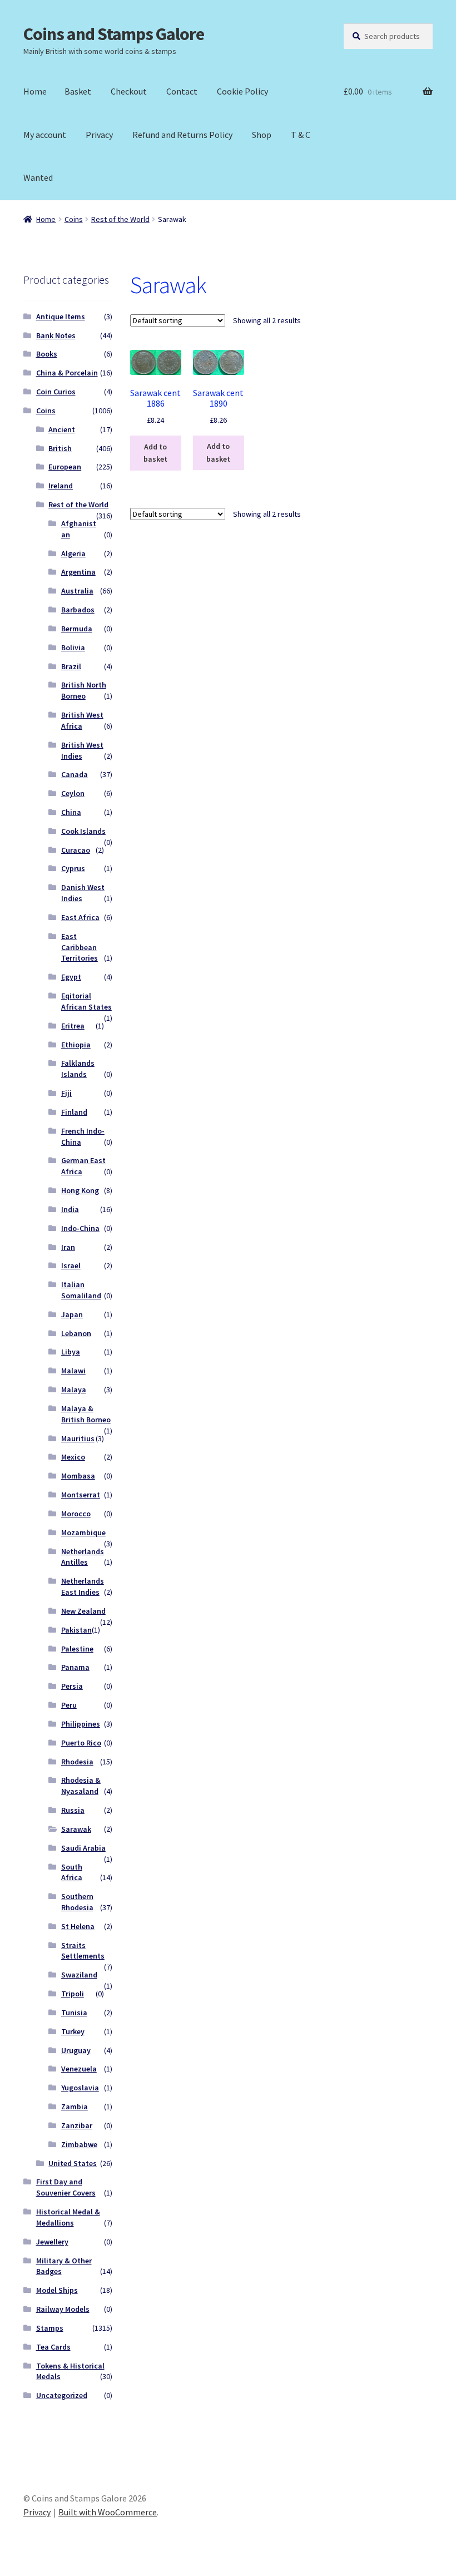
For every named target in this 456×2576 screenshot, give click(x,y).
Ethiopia (76, 1045)
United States (73, 2163)
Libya (71, 1352)
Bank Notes (56, 335)
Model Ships (57, 2290)
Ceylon (73, 793)
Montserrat (81, 1495)
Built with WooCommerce (108, 2512)
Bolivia (73, 647)
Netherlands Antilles (83, 1557)
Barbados (78, 610)
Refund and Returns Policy (182, 135)
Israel (71, 1265)
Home (35, 91)
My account (45, 135)
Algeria (73, 553)
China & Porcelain (67, 373)
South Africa (72, 1872)
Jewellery (52, 2242)
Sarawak (76, 1829)
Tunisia (74, 2013)
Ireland (61, 486)
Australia (77, 591)
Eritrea (73, 1026)
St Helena (78, 1926)
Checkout (129, 91)
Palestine (77, 1649)
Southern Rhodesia (77, 1902)
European (65, 467)
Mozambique (83, 1532)
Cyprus (73, 868)
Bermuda (77, 629)
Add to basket (155, 453)
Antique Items (61, 317)
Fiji (66, 1093)
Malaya (74, 1390)
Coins (74, 219)
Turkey (73, 2031)
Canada (75, 774)
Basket (78, 91)
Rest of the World (120, 219)
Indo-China (80, 1228)
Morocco (76, 1514)
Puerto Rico (81, 1743)
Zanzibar (77, 2125)
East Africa (80, 917)
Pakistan (76, 1630)
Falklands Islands (78, 1069)
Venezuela (79, 2069)
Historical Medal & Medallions (68, 2217)
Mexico (73, 1457)
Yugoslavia (80, 2088)
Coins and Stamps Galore (114, 34)
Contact (182, 91)
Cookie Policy (242, 91)
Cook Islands (83, 831)
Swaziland (79, 1975)
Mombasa (78, 1476)
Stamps (50, 2328)
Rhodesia (77, 1762)
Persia (72, 1686)
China (71, 812)
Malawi (73, 1371)
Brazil (71, 666)
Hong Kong (80, 1190)
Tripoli (73, 1994)
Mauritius (78, 1438)
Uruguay (76, 2050)
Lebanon (76, 1333)
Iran (68, 1247)
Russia (73, 1810)
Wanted (38, 177)
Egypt (71, 977)
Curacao (76, 850)
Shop (262, 135)
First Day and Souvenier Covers (66, 2187)
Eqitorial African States (86, 1001)
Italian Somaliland (81, 1290)
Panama (75, 1667)
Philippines (81, 1724)
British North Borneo (84, 690)
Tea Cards (53, 2347)
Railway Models (63, 2309)
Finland (74, 1112)
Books (47, 354)
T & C (301, 135)
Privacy (99, 135)
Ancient (62, 429)
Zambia (75, 2107)
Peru (69, 1705)
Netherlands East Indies (83, 1586)
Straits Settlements (83, 1951)
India (70, 1209)
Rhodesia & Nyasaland (81, 1786)
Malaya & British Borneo (86, 1414)
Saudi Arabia (83, 1848)
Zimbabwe (79, 2144)
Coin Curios (56, 392)
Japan (72, 1314)
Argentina (78, 572)
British (60, 448)
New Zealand (83, 1611)
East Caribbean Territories (80, 947)
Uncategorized (62, 2395)
